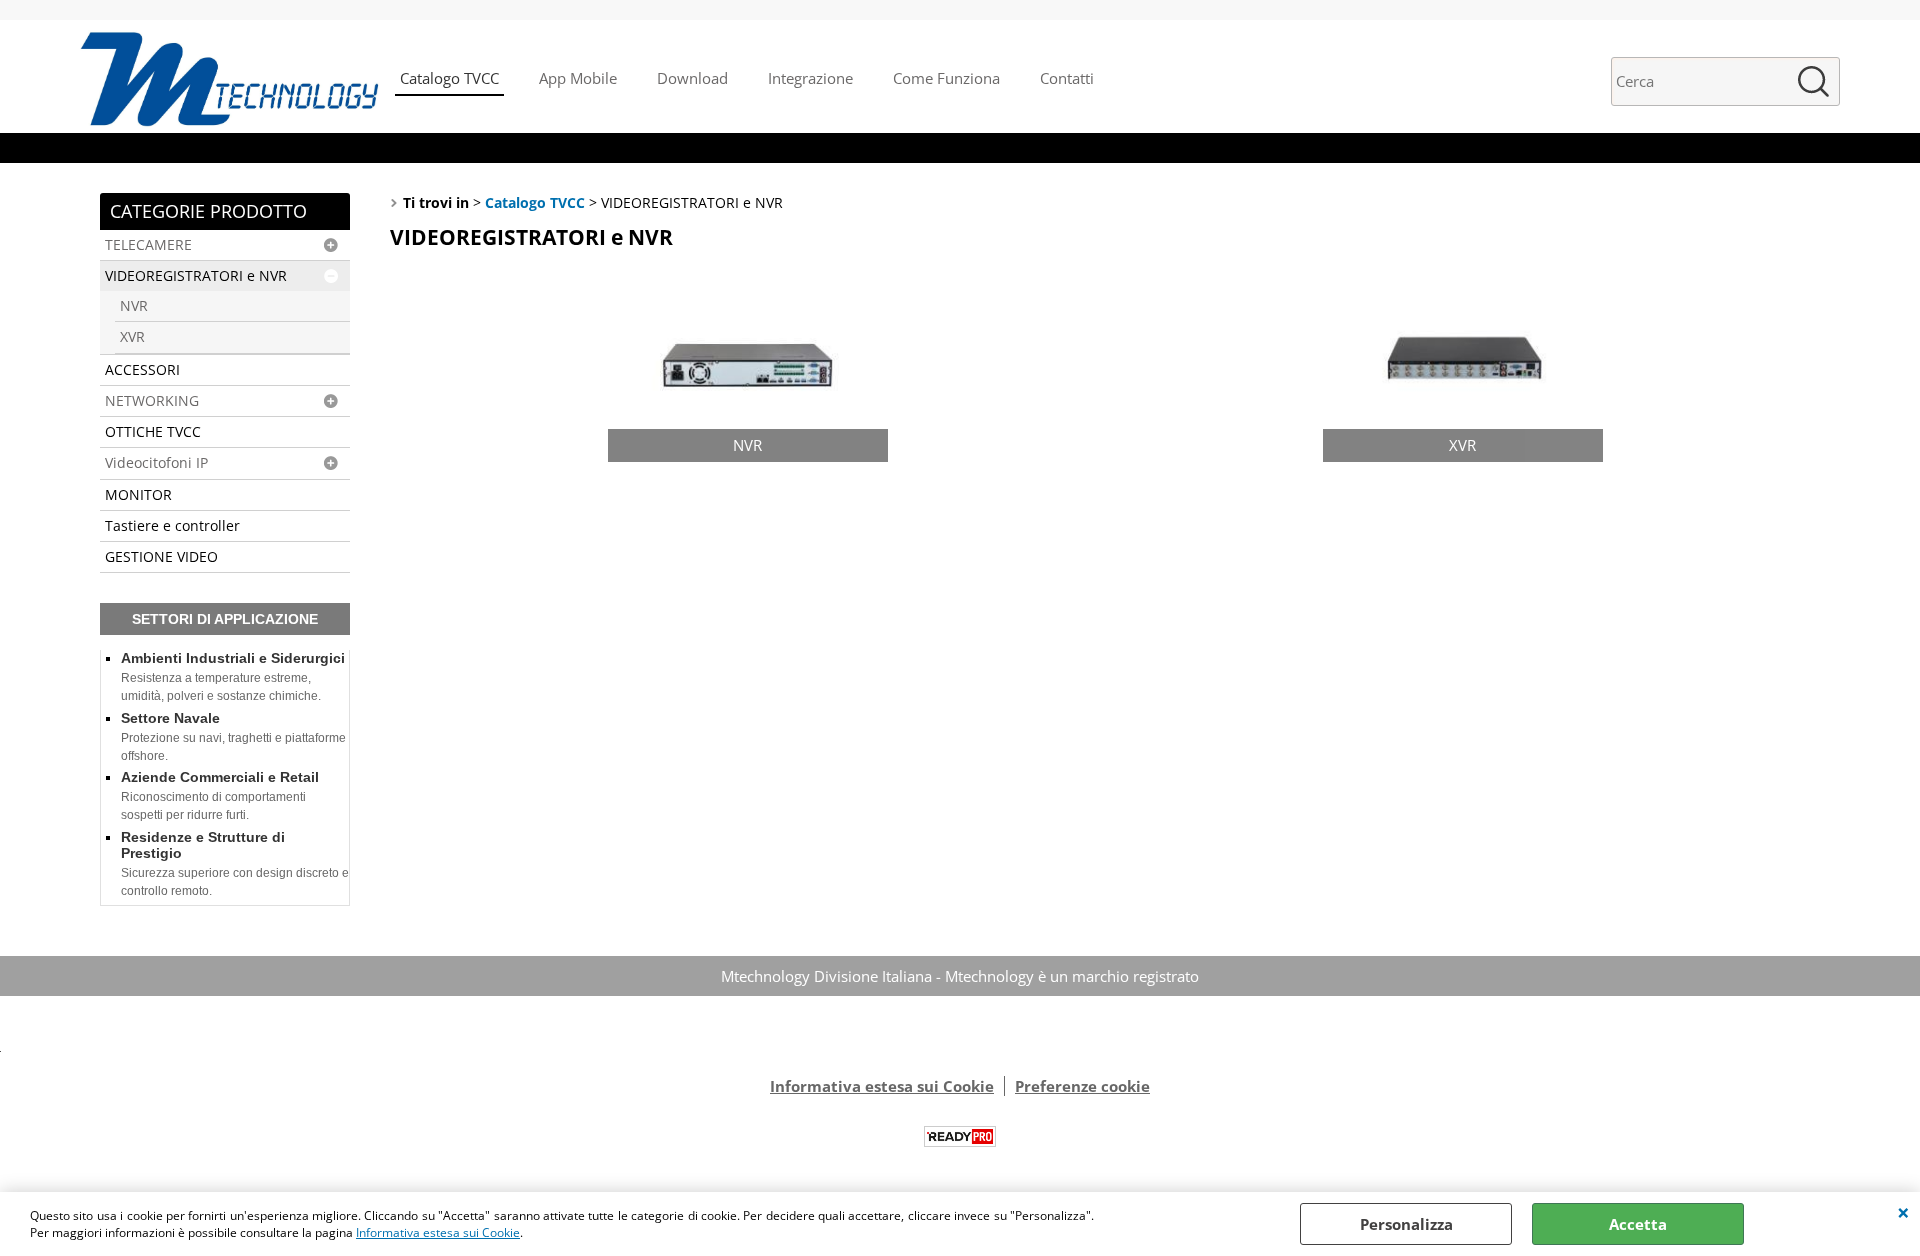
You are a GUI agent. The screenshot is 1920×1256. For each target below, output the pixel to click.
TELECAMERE (148, 245)
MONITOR (138, 495)
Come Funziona (946, 78)
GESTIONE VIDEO (161, 557)
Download (692, 78)
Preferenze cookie (1082, 1086)
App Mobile (578, 78)
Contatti (1067, 78)
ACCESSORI (142, 370)
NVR (134, 306)
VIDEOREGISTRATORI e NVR (196, 276)
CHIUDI (1903, 1212)
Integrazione (810, 78)
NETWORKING (152, 401)
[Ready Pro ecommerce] (960, 1136)
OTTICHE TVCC (153, 432)
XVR (132, 337)
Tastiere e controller (172, 526)
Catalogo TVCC (449, 78)
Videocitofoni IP (156, 463)
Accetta (1638, 1224)
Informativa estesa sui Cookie (438, 1232)
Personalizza (1406, 1224)
